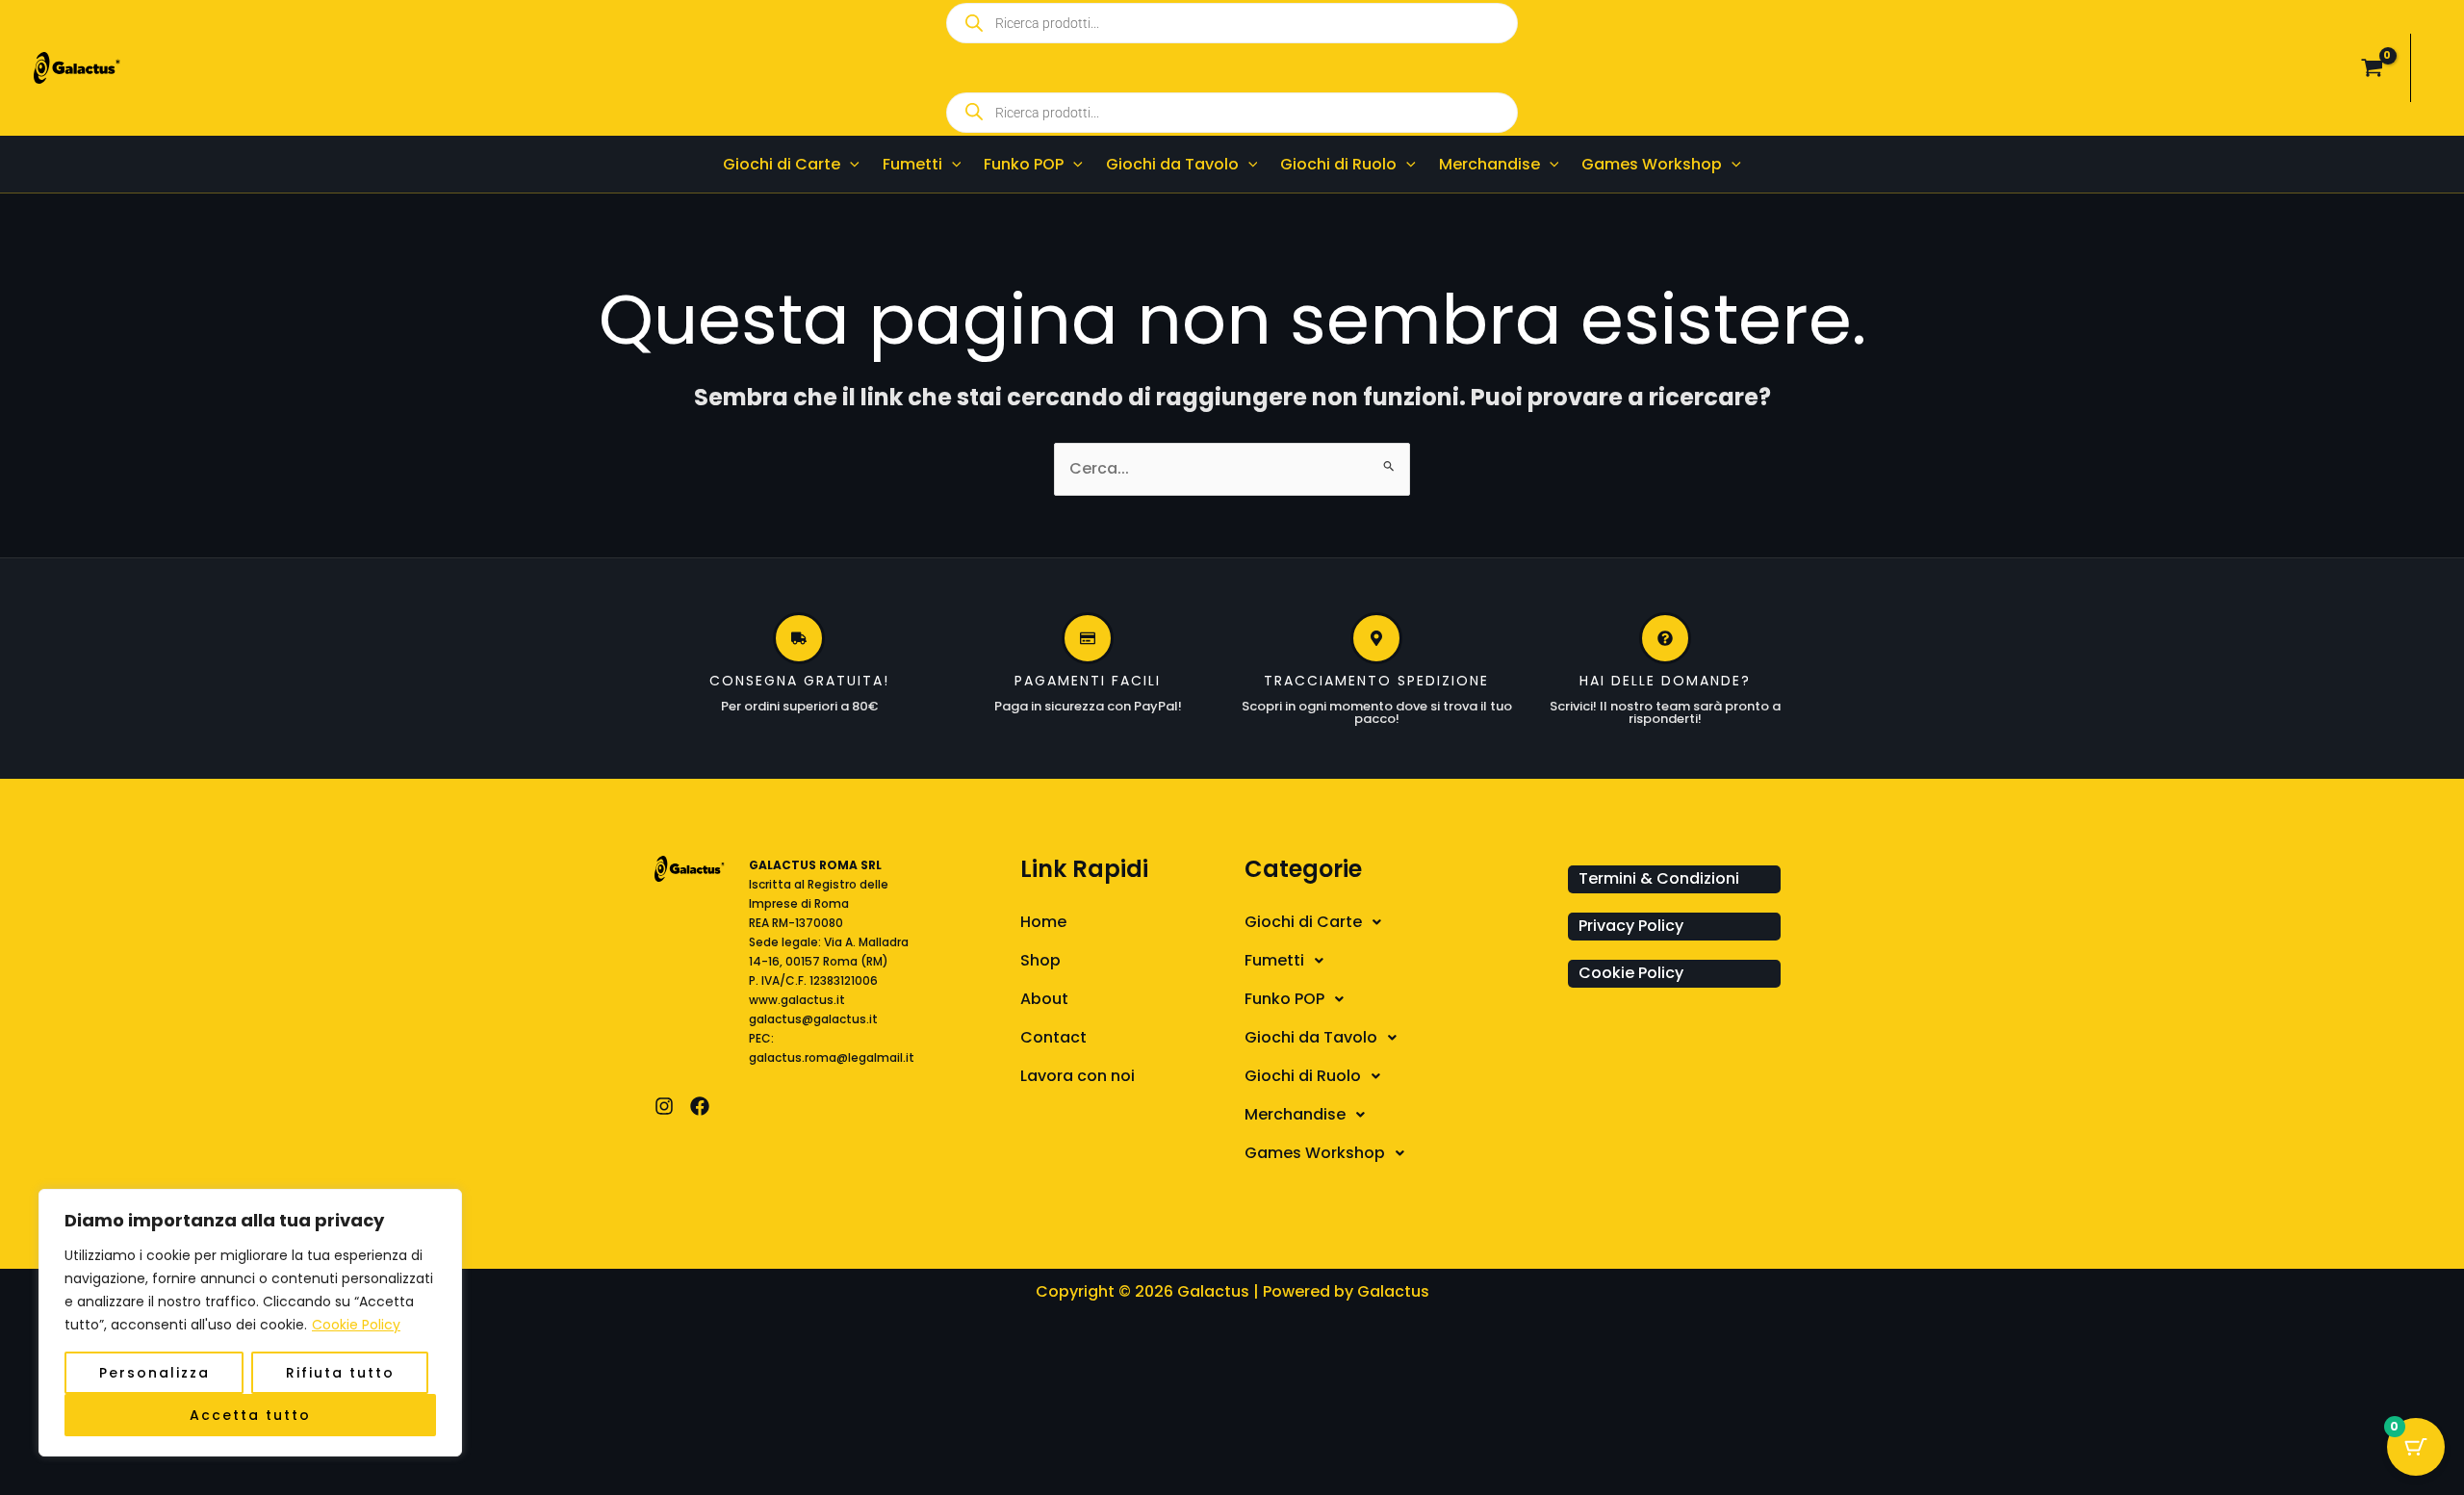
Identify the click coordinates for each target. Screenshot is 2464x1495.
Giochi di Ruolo (1303, 1076)
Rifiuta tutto (340, 1373)
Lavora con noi (1078, 1076)
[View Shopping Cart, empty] (2372, 68)
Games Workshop (1315, 1153)
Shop (1040, 960)
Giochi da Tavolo (1311, 1037)
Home (1043, 922)
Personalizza (154, 1373)
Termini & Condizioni (1659, 878)
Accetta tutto (250, 1415)
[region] (250, 1323)
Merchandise (1295, 1114)
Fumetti (1274, 960)
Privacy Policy (1631, 926)
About (1044, 999)
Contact (1053, 1037)
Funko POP (1284, 999)
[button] (850, 164)
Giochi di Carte (1303, 922)
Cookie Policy (356, 1325)
